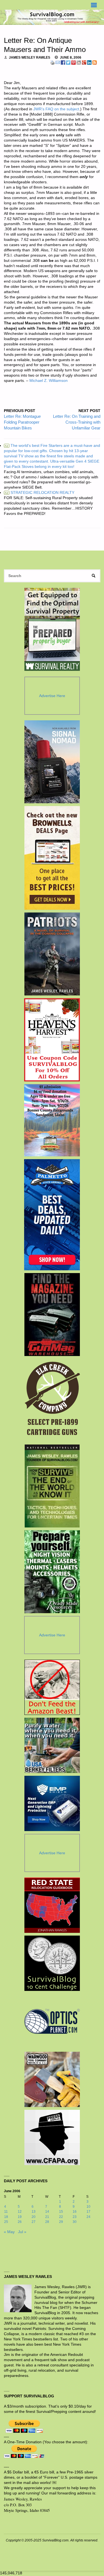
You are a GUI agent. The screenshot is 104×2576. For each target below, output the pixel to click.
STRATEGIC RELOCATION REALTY (40, 493)
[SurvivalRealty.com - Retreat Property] (52, 629)
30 (75, 2222)
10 (88, 2207)
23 (75, 2217)
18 (6, 2217)
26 (20, 2222)
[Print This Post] (52, 62)
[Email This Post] (58, 62)
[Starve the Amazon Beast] (52, 1687)
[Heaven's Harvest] (52, 1040)
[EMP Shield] (52, 1803)
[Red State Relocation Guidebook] (52, 1905)
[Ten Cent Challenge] (52, 1963)
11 (6, 2212)
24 (88, 2217)
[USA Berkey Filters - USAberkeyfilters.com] (52, 1745)
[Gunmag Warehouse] (52, 1315)
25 (6, 2222)
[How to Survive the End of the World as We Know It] (52, 1486)
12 (20, 2212)
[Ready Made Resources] (52, 1572)
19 (20, 2217)
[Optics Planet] (52, 2021)
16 (75, 2212)
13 (34, 2212)
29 (61, 2222)
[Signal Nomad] (52, 762)
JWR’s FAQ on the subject (56, 109)
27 (34, 2222)
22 (61, 2217)
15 (61, 2212)
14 (47, 2212)
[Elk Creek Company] (52, 1400)
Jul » (22, 2232)
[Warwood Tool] (52, 2079)
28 (47, 2222)
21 (47, 2217)
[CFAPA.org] (52, 2137)
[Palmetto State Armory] (52, 1215)
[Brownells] (52, 858)
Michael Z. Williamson (49, 381)
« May (9, 2232)
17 (88, 2212)
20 (34, 2217)
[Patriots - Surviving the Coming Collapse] (52, 954)
